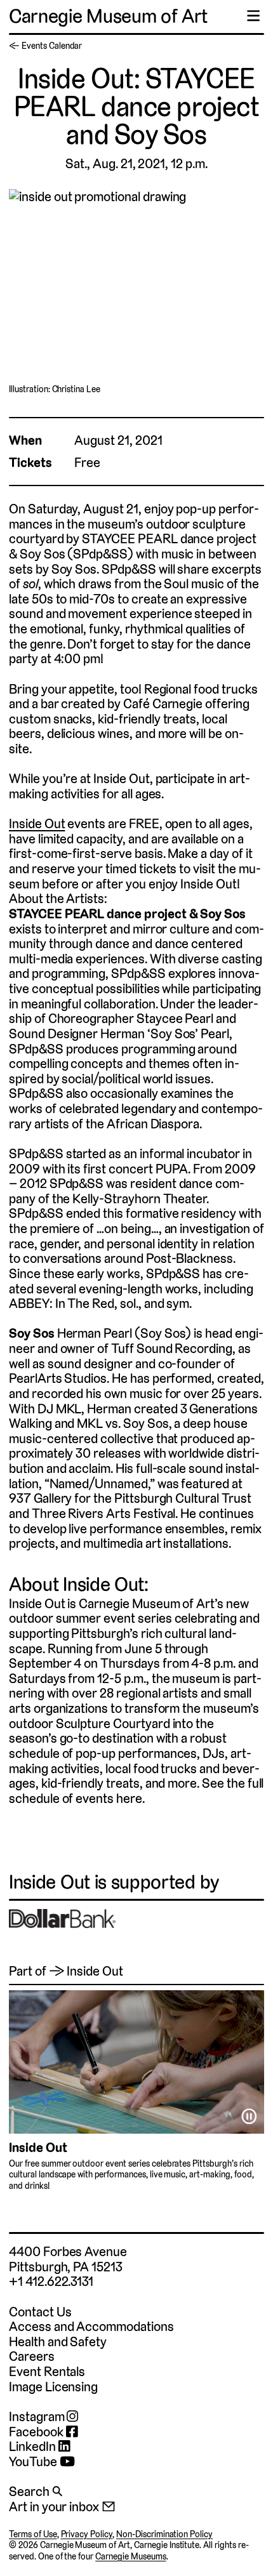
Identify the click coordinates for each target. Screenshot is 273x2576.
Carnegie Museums (130, 2556)
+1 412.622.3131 (51, 2281)
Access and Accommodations (91, 2326)
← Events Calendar (45, 46)
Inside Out (37, 823)
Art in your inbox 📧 (62, 2507)
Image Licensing (53, 2387)
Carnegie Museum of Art (108, 16)
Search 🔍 (36, 2491)
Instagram (38, 2417)
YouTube (34, 2462)
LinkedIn (34, 2447)
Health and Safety (58, 2342)
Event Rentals (47, 2371)
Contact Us (40, 2312)
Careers (32, 2356)
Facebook (37, 2432)
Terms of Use (33, 2534)
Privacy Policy (87, 2534)
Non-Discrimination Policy (164, 2534)
